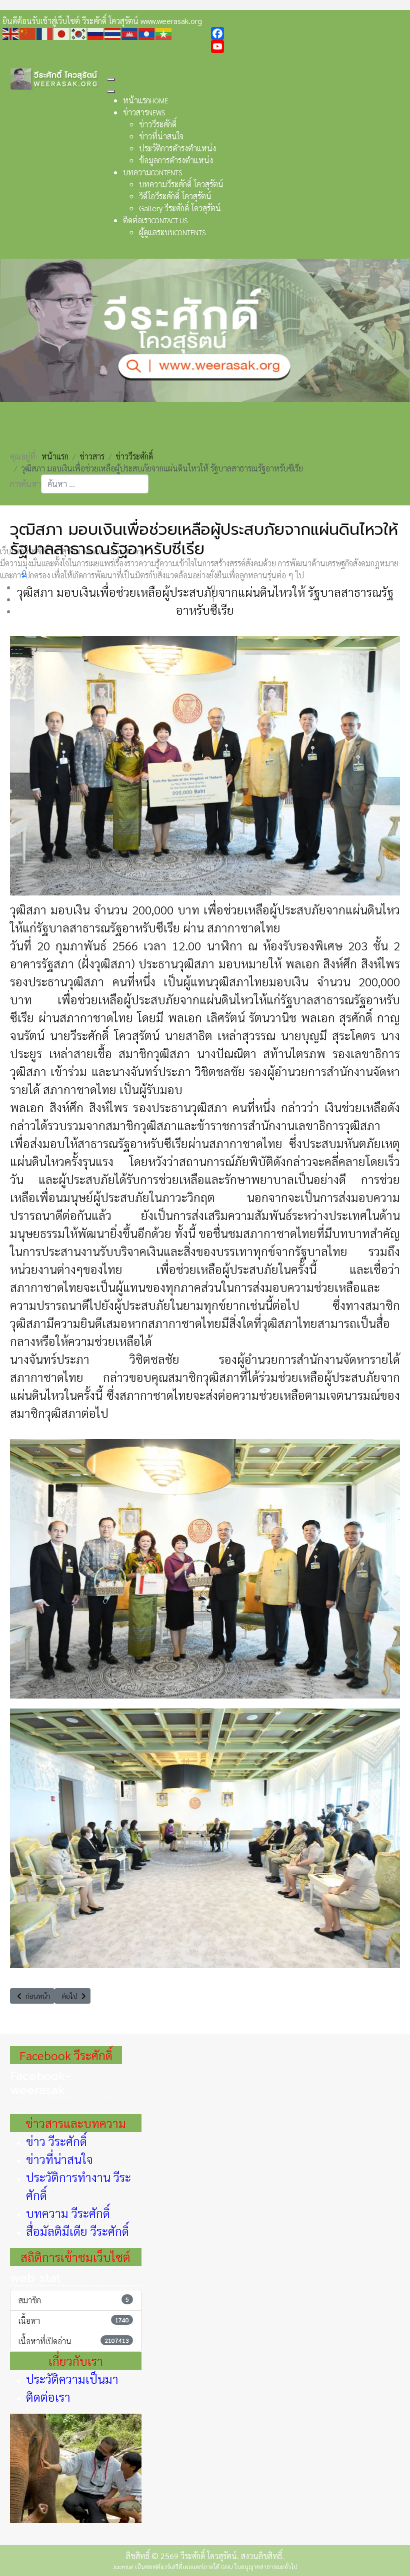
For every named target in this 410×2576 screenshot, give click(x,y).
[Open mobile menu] (111, 79)
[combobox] (95, 484)
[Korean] (79, 33)
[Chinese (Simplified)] (28, 33)
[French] (45, 33)
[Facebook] (309, 33)
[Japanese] (62, 33)
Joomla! (123, 2567)
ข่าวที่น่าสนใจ (59, 2159)
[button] (213, 587)
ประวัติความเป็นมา (72, 2379)
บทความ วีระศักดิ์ (68, 2213)
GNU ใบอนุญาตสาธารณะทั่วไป (259, 2567)
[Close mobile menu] (111, 91)
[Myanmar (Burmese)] (164, 33)
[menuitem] (145, 100)
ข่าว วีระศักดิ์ (56, 2141)
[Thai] (113, 33)
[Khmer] (130, 33)
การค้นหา (25, 484)
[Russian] (96, 33)
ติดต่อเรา (48, 2397)
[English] (11, 33)
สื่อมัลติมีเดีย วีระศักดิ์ (77, 2231)
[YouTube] (309, 46)
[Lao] (147, 33)
